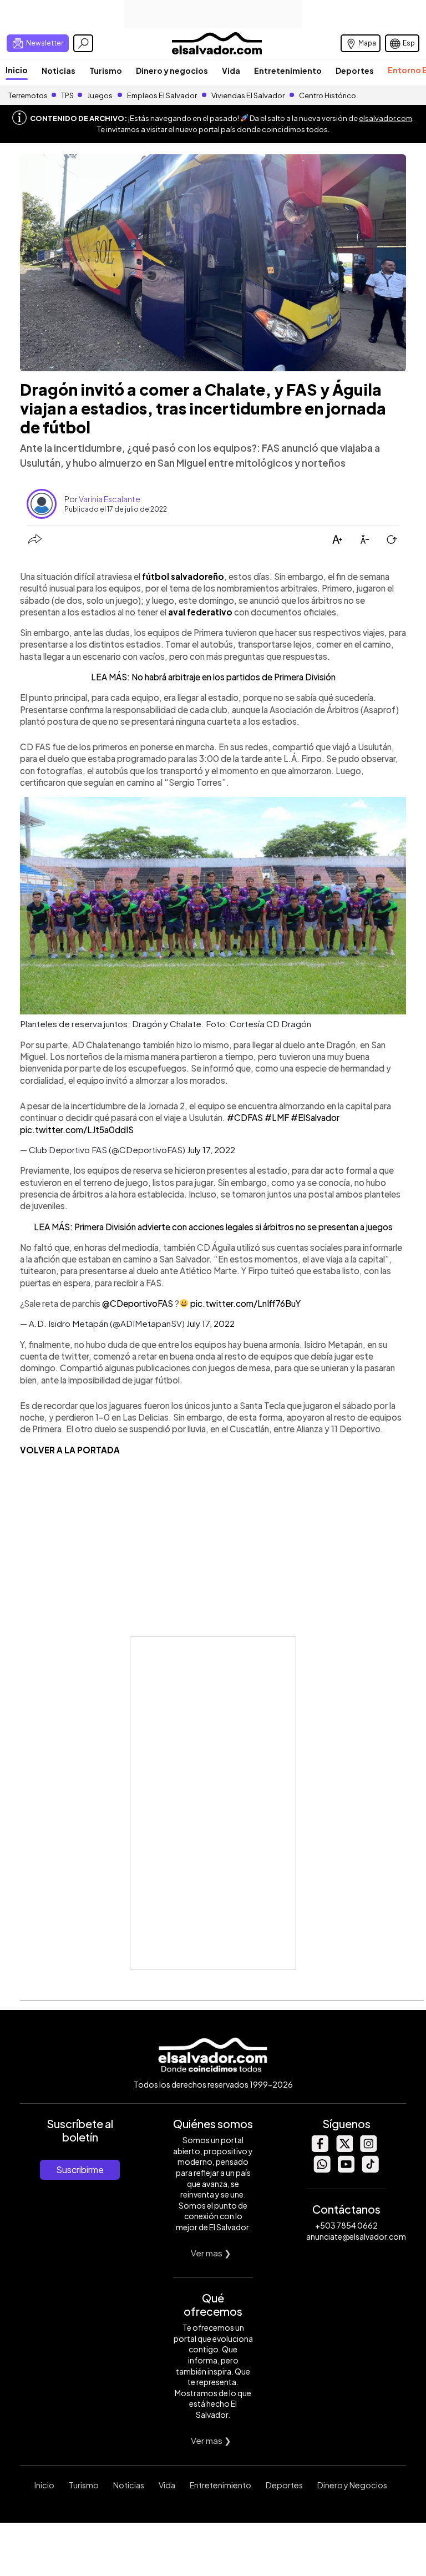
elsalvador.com (386, 118)
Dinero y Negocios (352, 2485)
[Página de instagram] (368, 2149)
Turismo (106, 70)
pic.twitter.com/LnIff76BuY (245, 1303)
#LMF (277, 1117)
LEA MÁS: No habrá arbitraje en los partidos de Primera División (213, 677)
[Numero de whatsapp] (322, 2170)
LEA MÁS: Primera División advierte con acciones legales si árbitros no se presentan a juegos (213, 1227)
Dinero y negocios (172, 70)
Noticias (59, 70)
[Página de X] (344, 2149)
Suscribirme (80, 2170)
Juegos (100, 95)
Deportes (355, 70)
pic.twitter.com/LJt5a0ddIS (77, 1130)
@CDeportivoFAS (138, 1303)
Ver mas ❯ (211, 2253)
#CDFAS (245, 1117)
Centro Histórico (328, 95)
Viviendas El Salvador (248, 95)
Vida (231, 70)
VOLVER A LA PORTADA (70, 1450)
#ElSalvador (315, 1117)
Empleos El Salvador (162, 95)
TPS (67, 95)
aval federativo (200, 612)
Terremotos (28, 95)
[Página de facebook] (319, 2149)
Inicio (17, 70)
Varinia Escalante (110, 499)
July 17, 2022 (211, 1150)
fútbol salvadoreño (183, 576)
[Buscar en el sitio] (83, 43)
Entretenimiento (288, 70)
